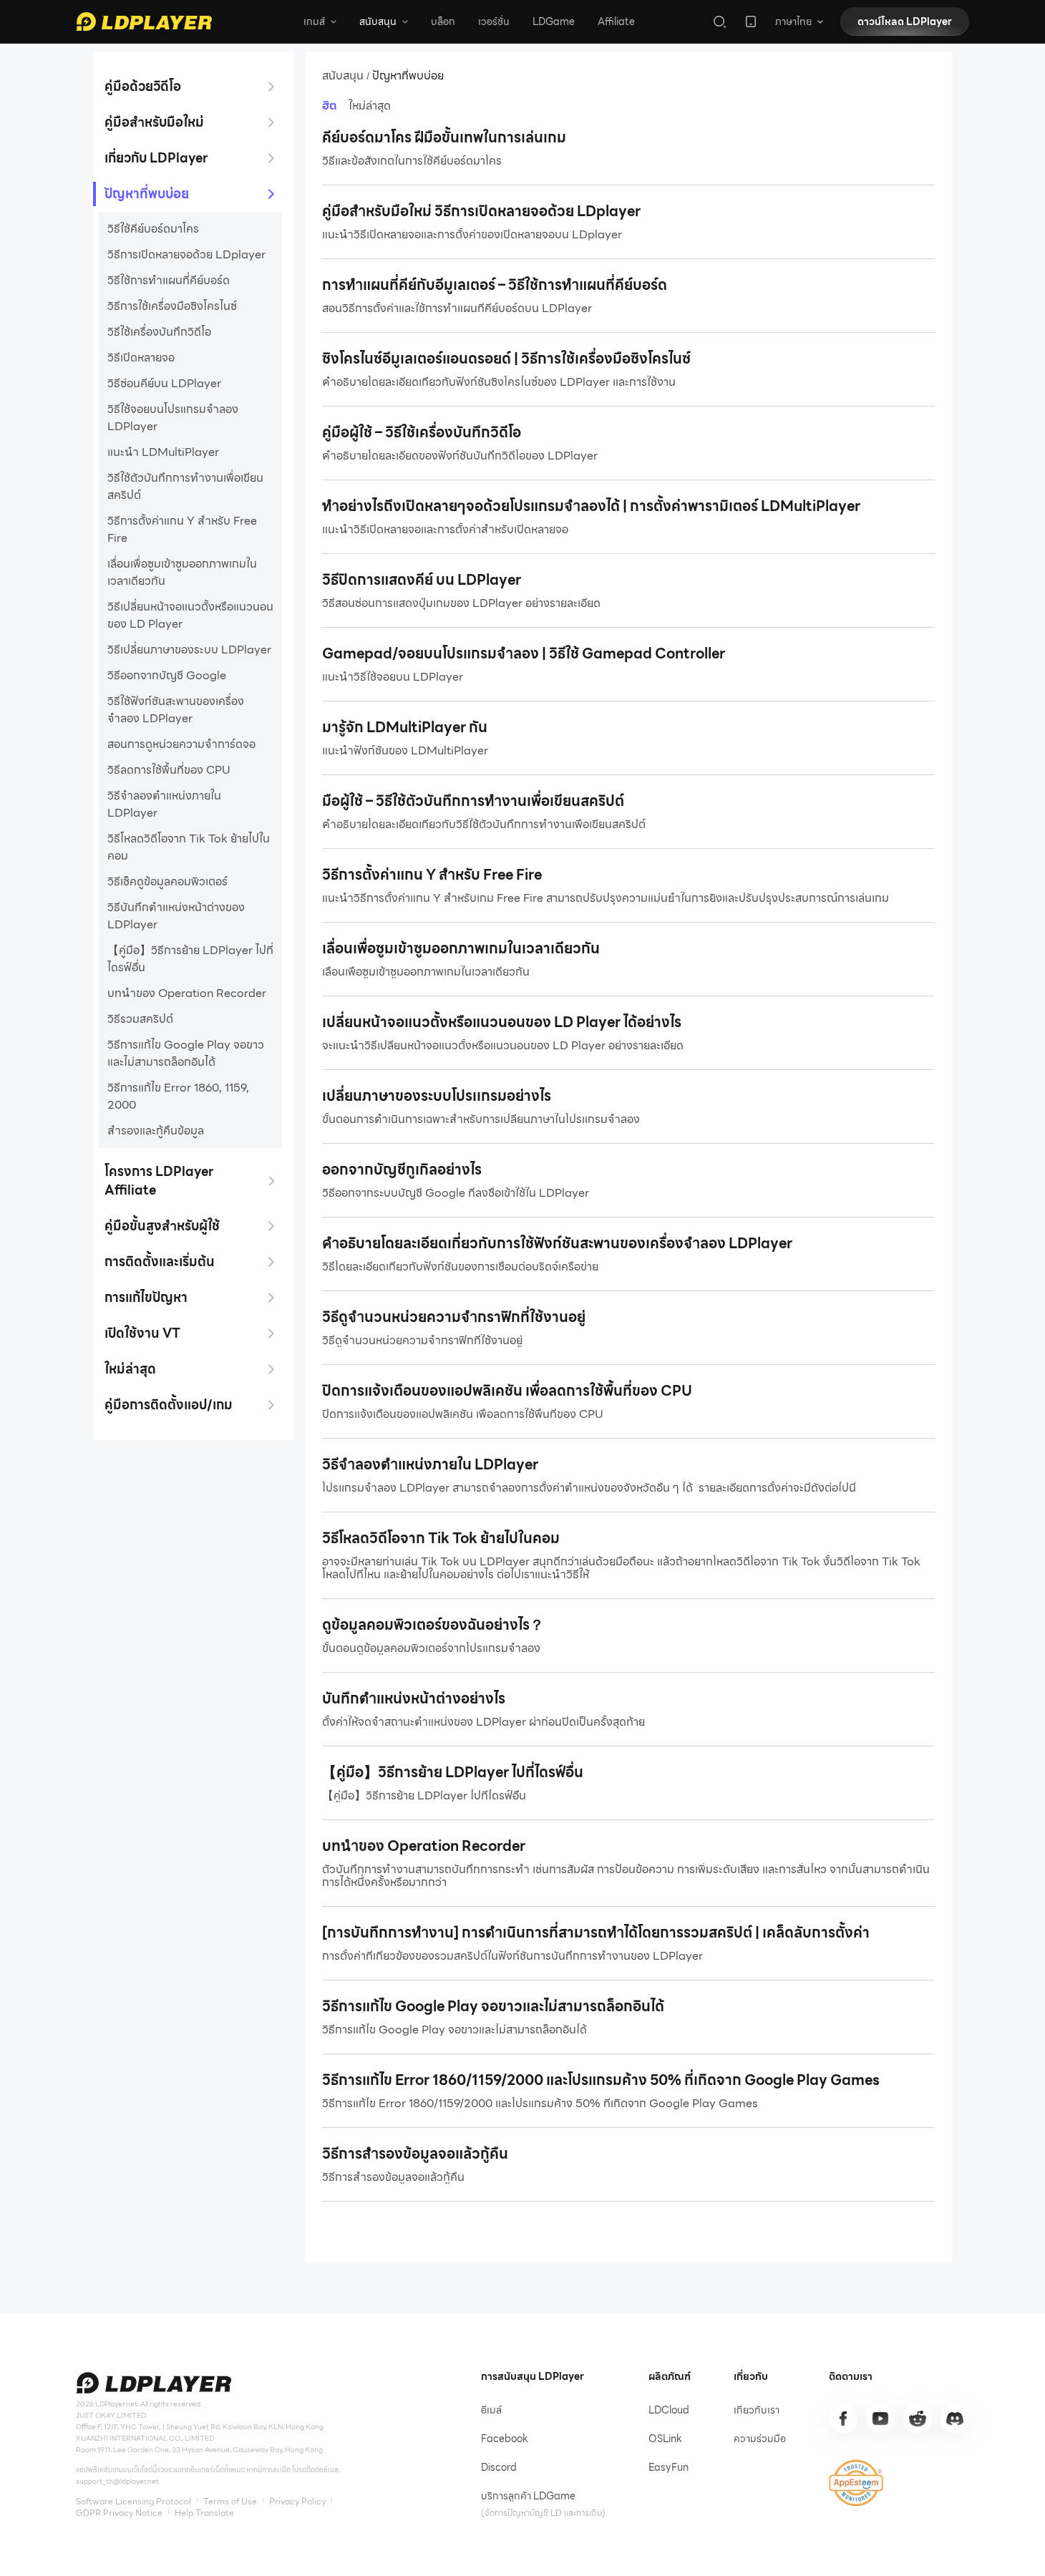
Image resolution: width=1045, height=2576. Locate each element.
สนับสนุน (343, 76)
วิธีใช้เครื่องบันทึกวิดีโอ (159, 332)
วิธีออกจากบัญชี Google (167, 676)
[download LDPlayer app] (751, 21)
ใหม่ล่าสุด (370, 106)
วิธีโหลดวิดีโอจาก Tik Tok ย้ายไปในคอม (189, 847)
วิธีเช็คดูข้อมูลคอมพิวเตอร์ (167, 882)
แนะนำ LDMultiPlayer (163, 452)
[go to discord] (955, 2419)
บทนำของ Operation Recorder (187, 993)
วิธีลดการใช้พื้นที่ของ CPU (169, 770)
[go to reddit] (918, 2419)
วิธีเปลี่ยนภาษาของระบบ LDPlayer (189, 650)
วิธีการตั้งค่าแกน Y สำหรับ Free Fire (182, 530)
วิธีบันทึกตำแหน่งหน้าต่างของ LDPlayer (176, 916)
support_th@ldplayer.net (117, 2481)
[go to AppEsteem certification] (856, 2483)
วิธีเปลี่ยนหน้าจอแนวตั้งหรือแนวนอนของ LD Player (190, 616)
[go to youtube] (880, 2419)
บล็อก (443, 21)
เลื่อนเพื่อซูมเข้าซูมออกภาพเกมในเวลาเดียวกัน (182, 573)
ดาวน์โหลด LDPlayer (905, 21)
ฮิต (330, 106)
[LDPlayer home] (144, 21)
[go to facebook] (843, 2419)
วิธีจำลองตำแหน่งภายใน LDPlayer (164, 805)
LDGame (554, 21)
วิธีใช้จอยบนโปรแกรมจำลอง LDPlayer (173, 418)
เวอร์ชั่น (494, 21)
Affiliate (616, 21)
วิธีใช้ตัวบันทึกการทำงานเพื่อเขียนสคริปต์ (185, 487)
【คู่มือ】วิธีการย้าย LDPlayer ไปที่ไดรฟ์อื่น (190, 959)
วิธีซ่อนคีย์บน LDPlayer (164, 384)
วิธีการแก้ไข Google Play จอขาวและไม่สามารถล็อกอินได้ (186, 1054)
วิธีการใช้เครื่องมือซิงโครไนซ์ (172, 306)
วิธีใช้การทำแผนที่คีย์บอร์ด (169, 281)
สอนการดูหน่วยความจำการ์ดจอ (181, 744)
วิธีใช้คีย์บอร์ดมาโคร (153, 229)
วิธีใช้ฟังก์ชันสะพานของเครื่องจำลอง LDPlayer (176, 710)
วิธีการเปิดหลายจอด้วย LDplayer (186, 255)
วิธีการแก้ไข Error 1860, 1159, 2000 (178, 1097)
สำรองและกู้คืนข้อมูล (156, 1131)
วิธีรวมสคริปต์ (140, 1019)
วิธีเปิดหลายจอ (141, 358)
